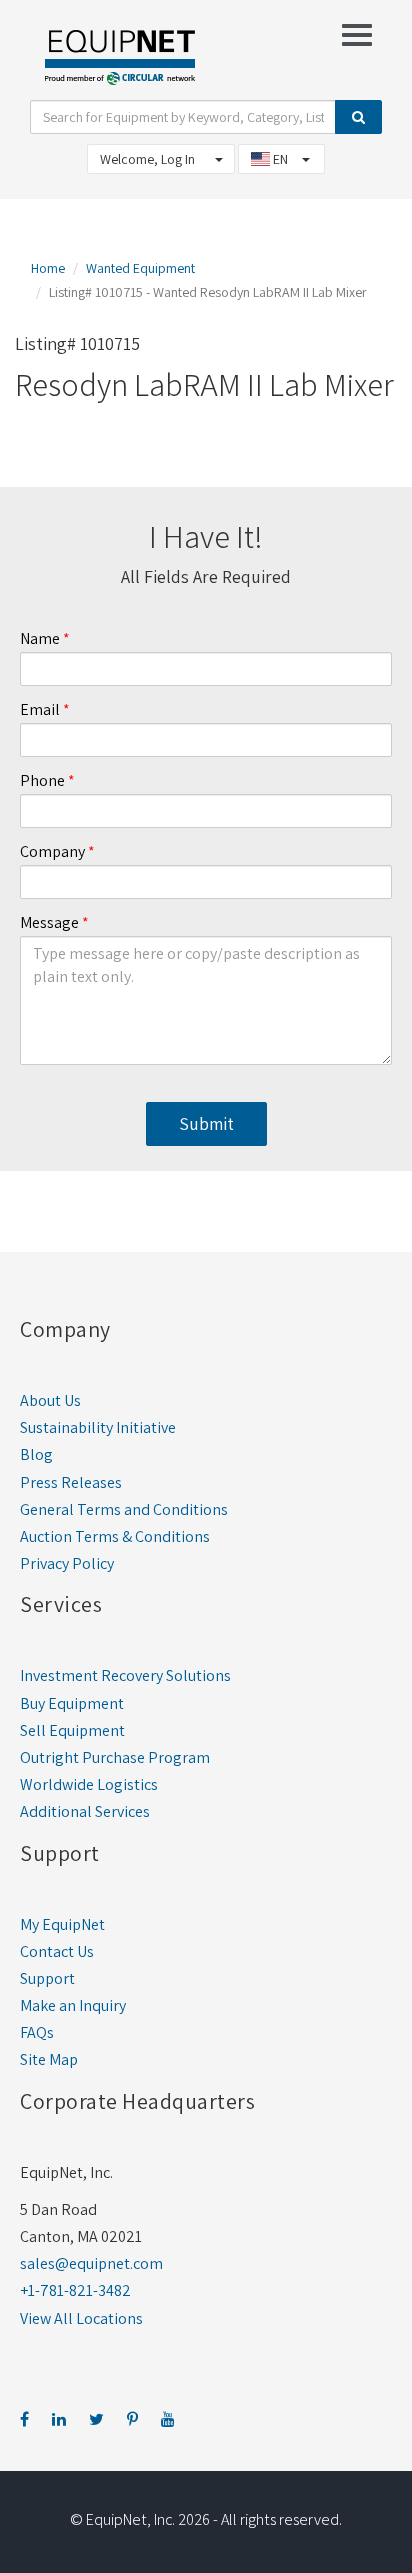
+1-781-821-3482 (75, 2290)
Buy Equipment (72, 1703)
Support (47, 1978)
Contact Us (57, 1951)
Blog (36, 1454)
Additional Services (85, 1811)
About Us (50, 1400)
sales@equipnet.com (91, 2263)
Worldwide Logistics (89, 1784)
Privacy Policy (67, 1563)
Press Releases (71, 1482)
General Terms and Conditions (124, 1509)
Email (40, 709)
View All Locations (81, 2318)
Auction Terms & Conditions (115, 1536)
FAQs (37, 2032)
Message (49, 922)
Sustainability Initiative (98, 1427)
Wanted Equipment (140, 268)
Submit (206, 1123)
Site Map (49, 2059)
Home (48, 268)
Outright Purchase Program (115, 1757)
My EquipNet (62, 1924)
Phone (42, 780)
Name (40, 638)
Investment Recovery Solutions (125, 1675)
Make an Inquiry (73, 2005)
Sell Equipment (72, 1730)
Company (52, 851)
